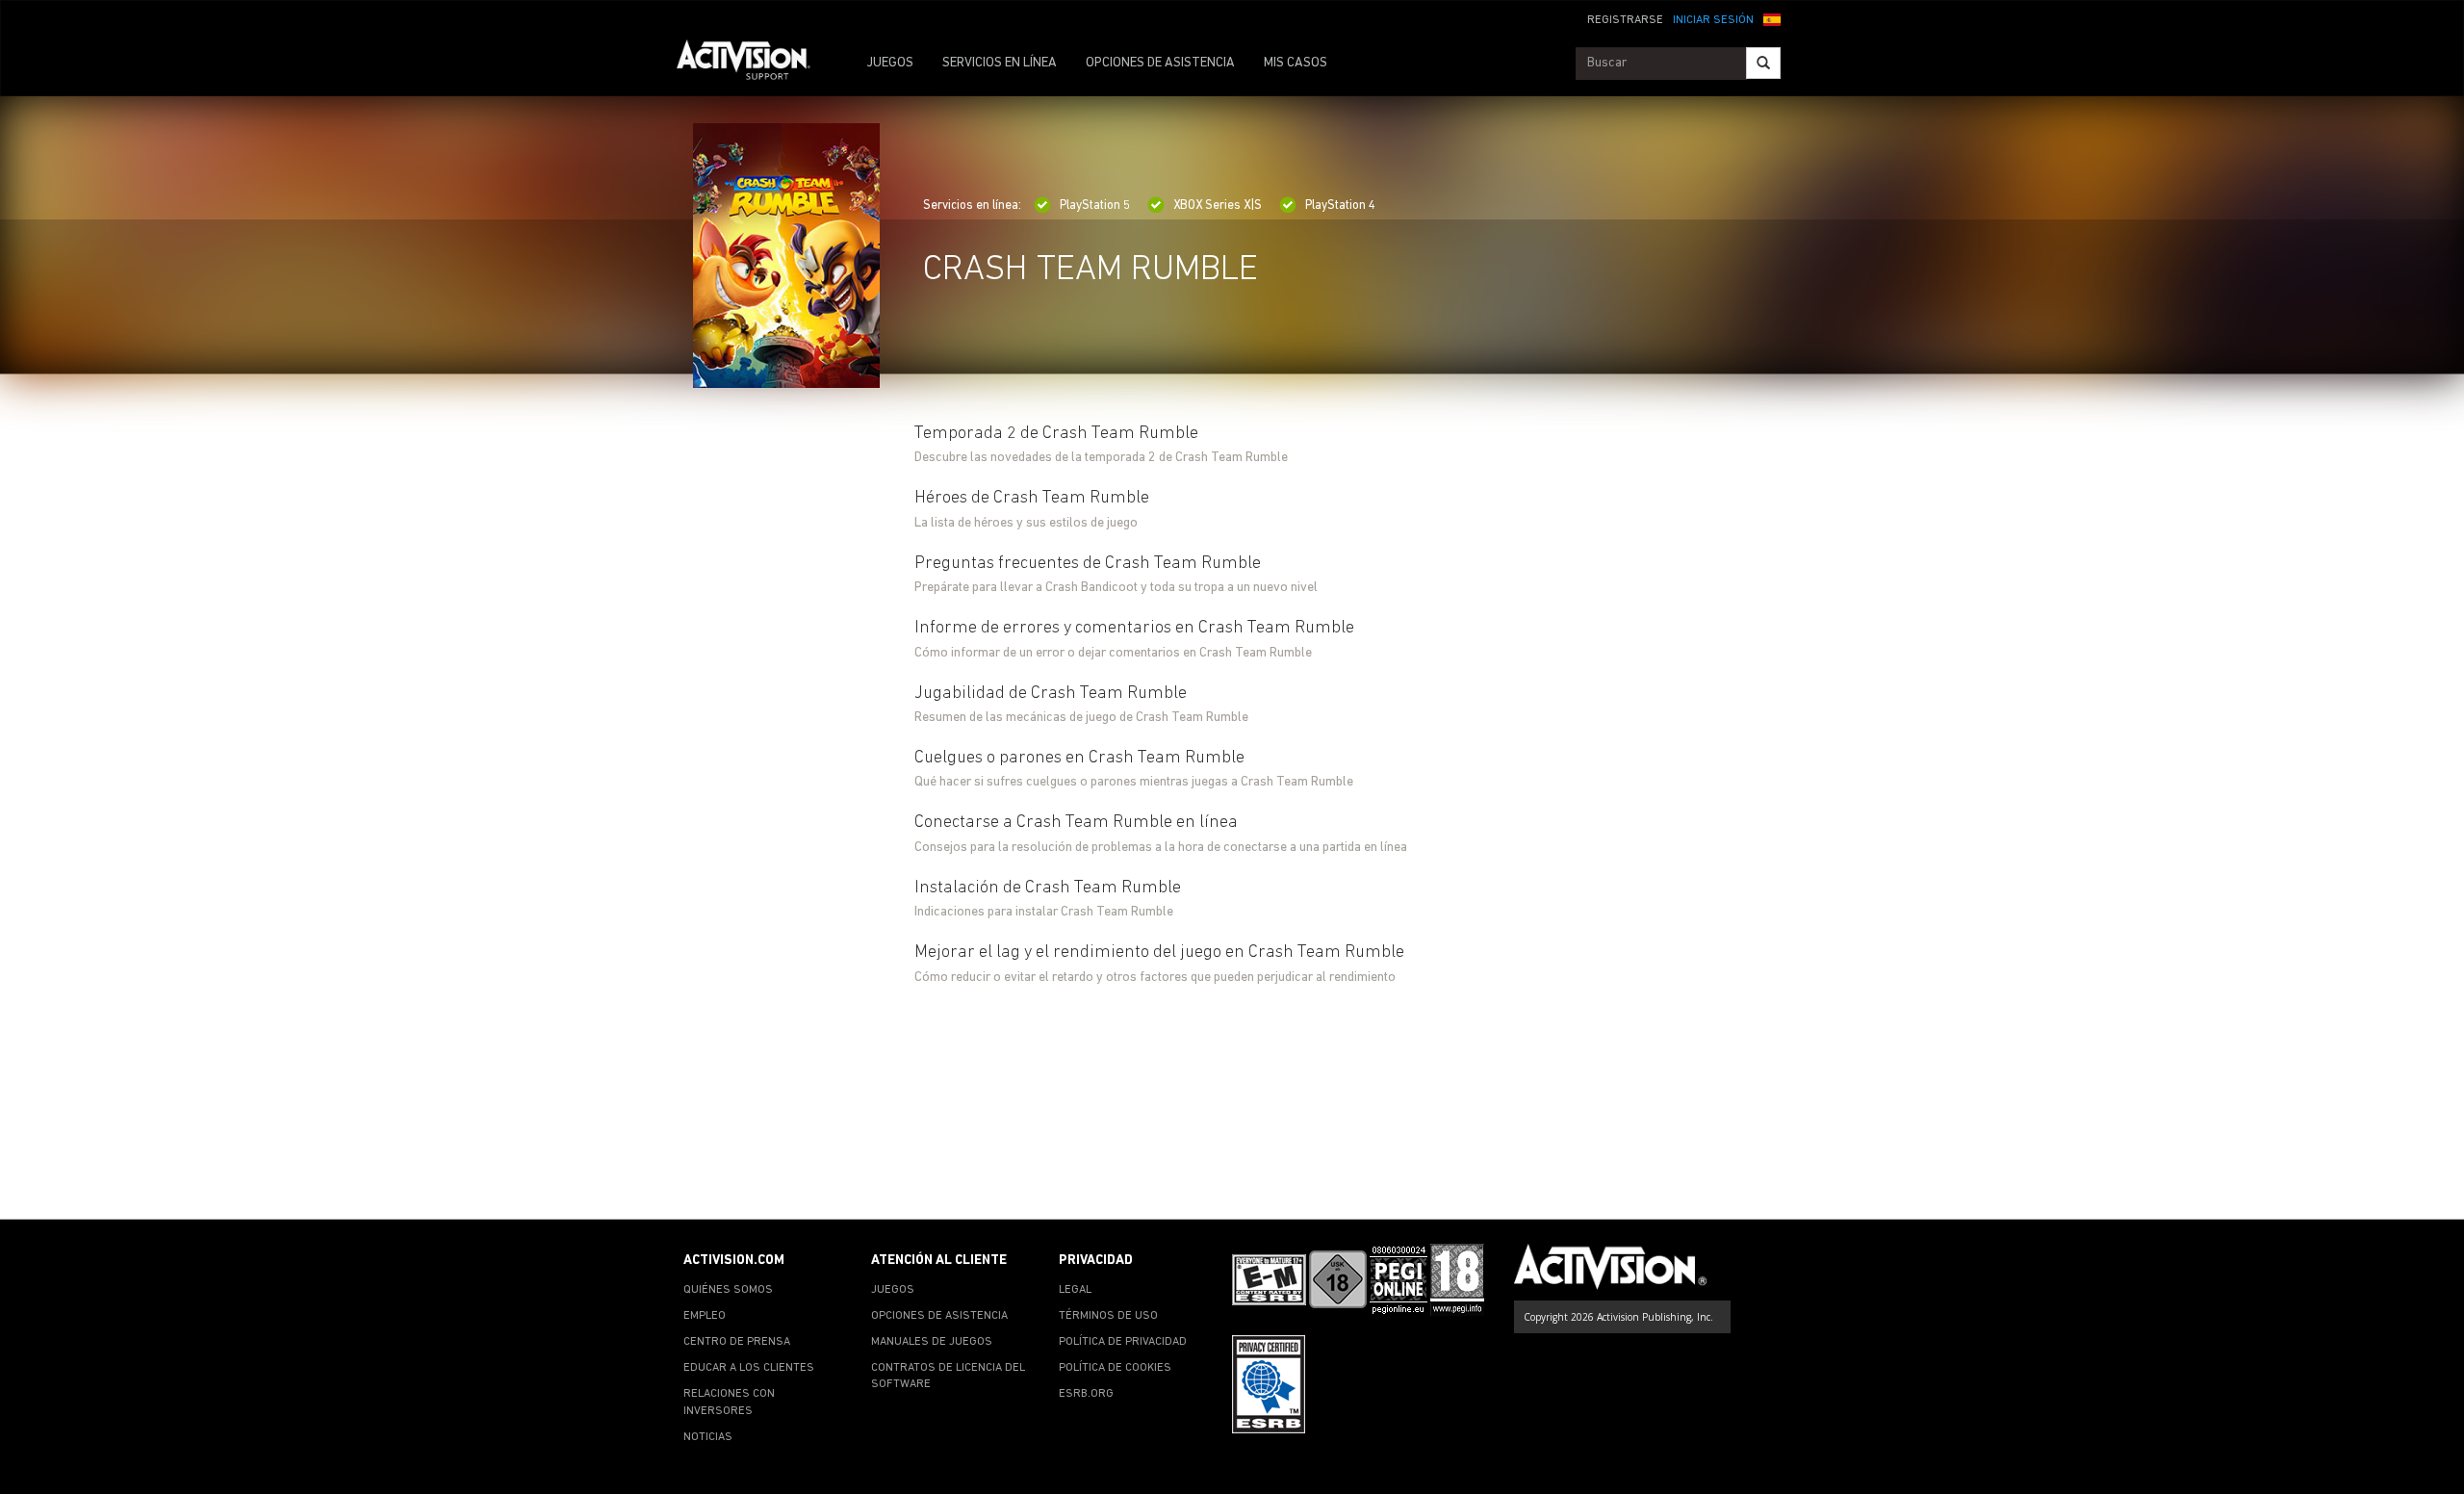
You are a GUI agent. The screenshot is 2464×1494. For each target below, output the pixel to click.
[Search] (1763, 63)
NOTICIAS (708, 1437)
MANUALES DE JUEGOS (932, 1342)
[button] (1772, 18)
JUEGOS (890, 63)
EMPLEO (705, 1316)
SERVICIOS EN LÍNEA (1000, 63)
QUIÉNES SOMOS (728, 1290)
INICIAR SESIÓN (1713, 20)
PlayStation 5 (1095, 206)
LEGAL (1075, 1290)
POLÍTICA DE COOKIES (1115, 1368)
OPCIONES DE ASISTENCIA (1160, 63)
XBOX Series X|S (1218, 206)
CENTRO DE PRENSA (737, 1342)
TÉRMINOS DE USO (1108, 1316)
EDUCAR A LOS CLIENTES (749, 1368)
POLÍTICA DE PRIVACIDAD (1123, 1342)
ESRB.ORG (1086, 1394)
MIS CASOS (1296, 63)
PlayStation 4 (1340, 206)
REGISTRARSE (1625, 20)
